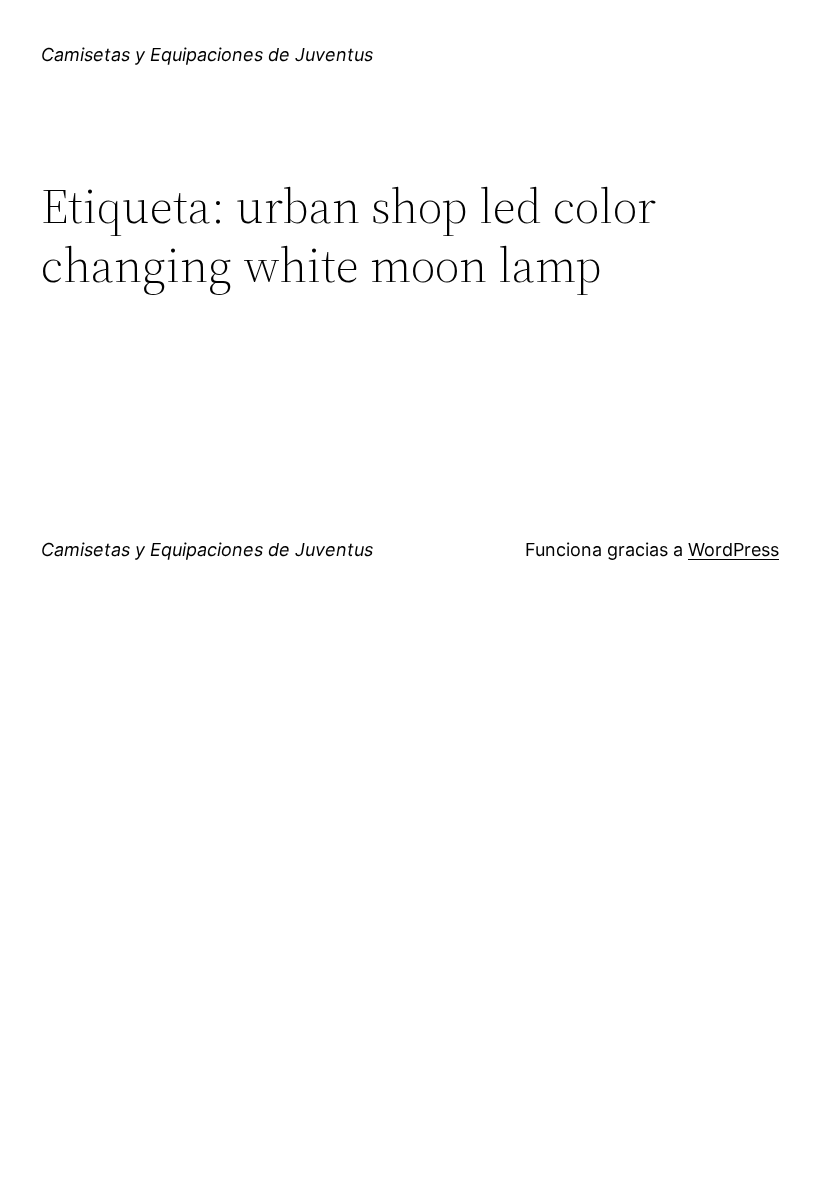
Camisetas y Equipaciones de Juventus (207, 54)
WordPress (733, 549)
